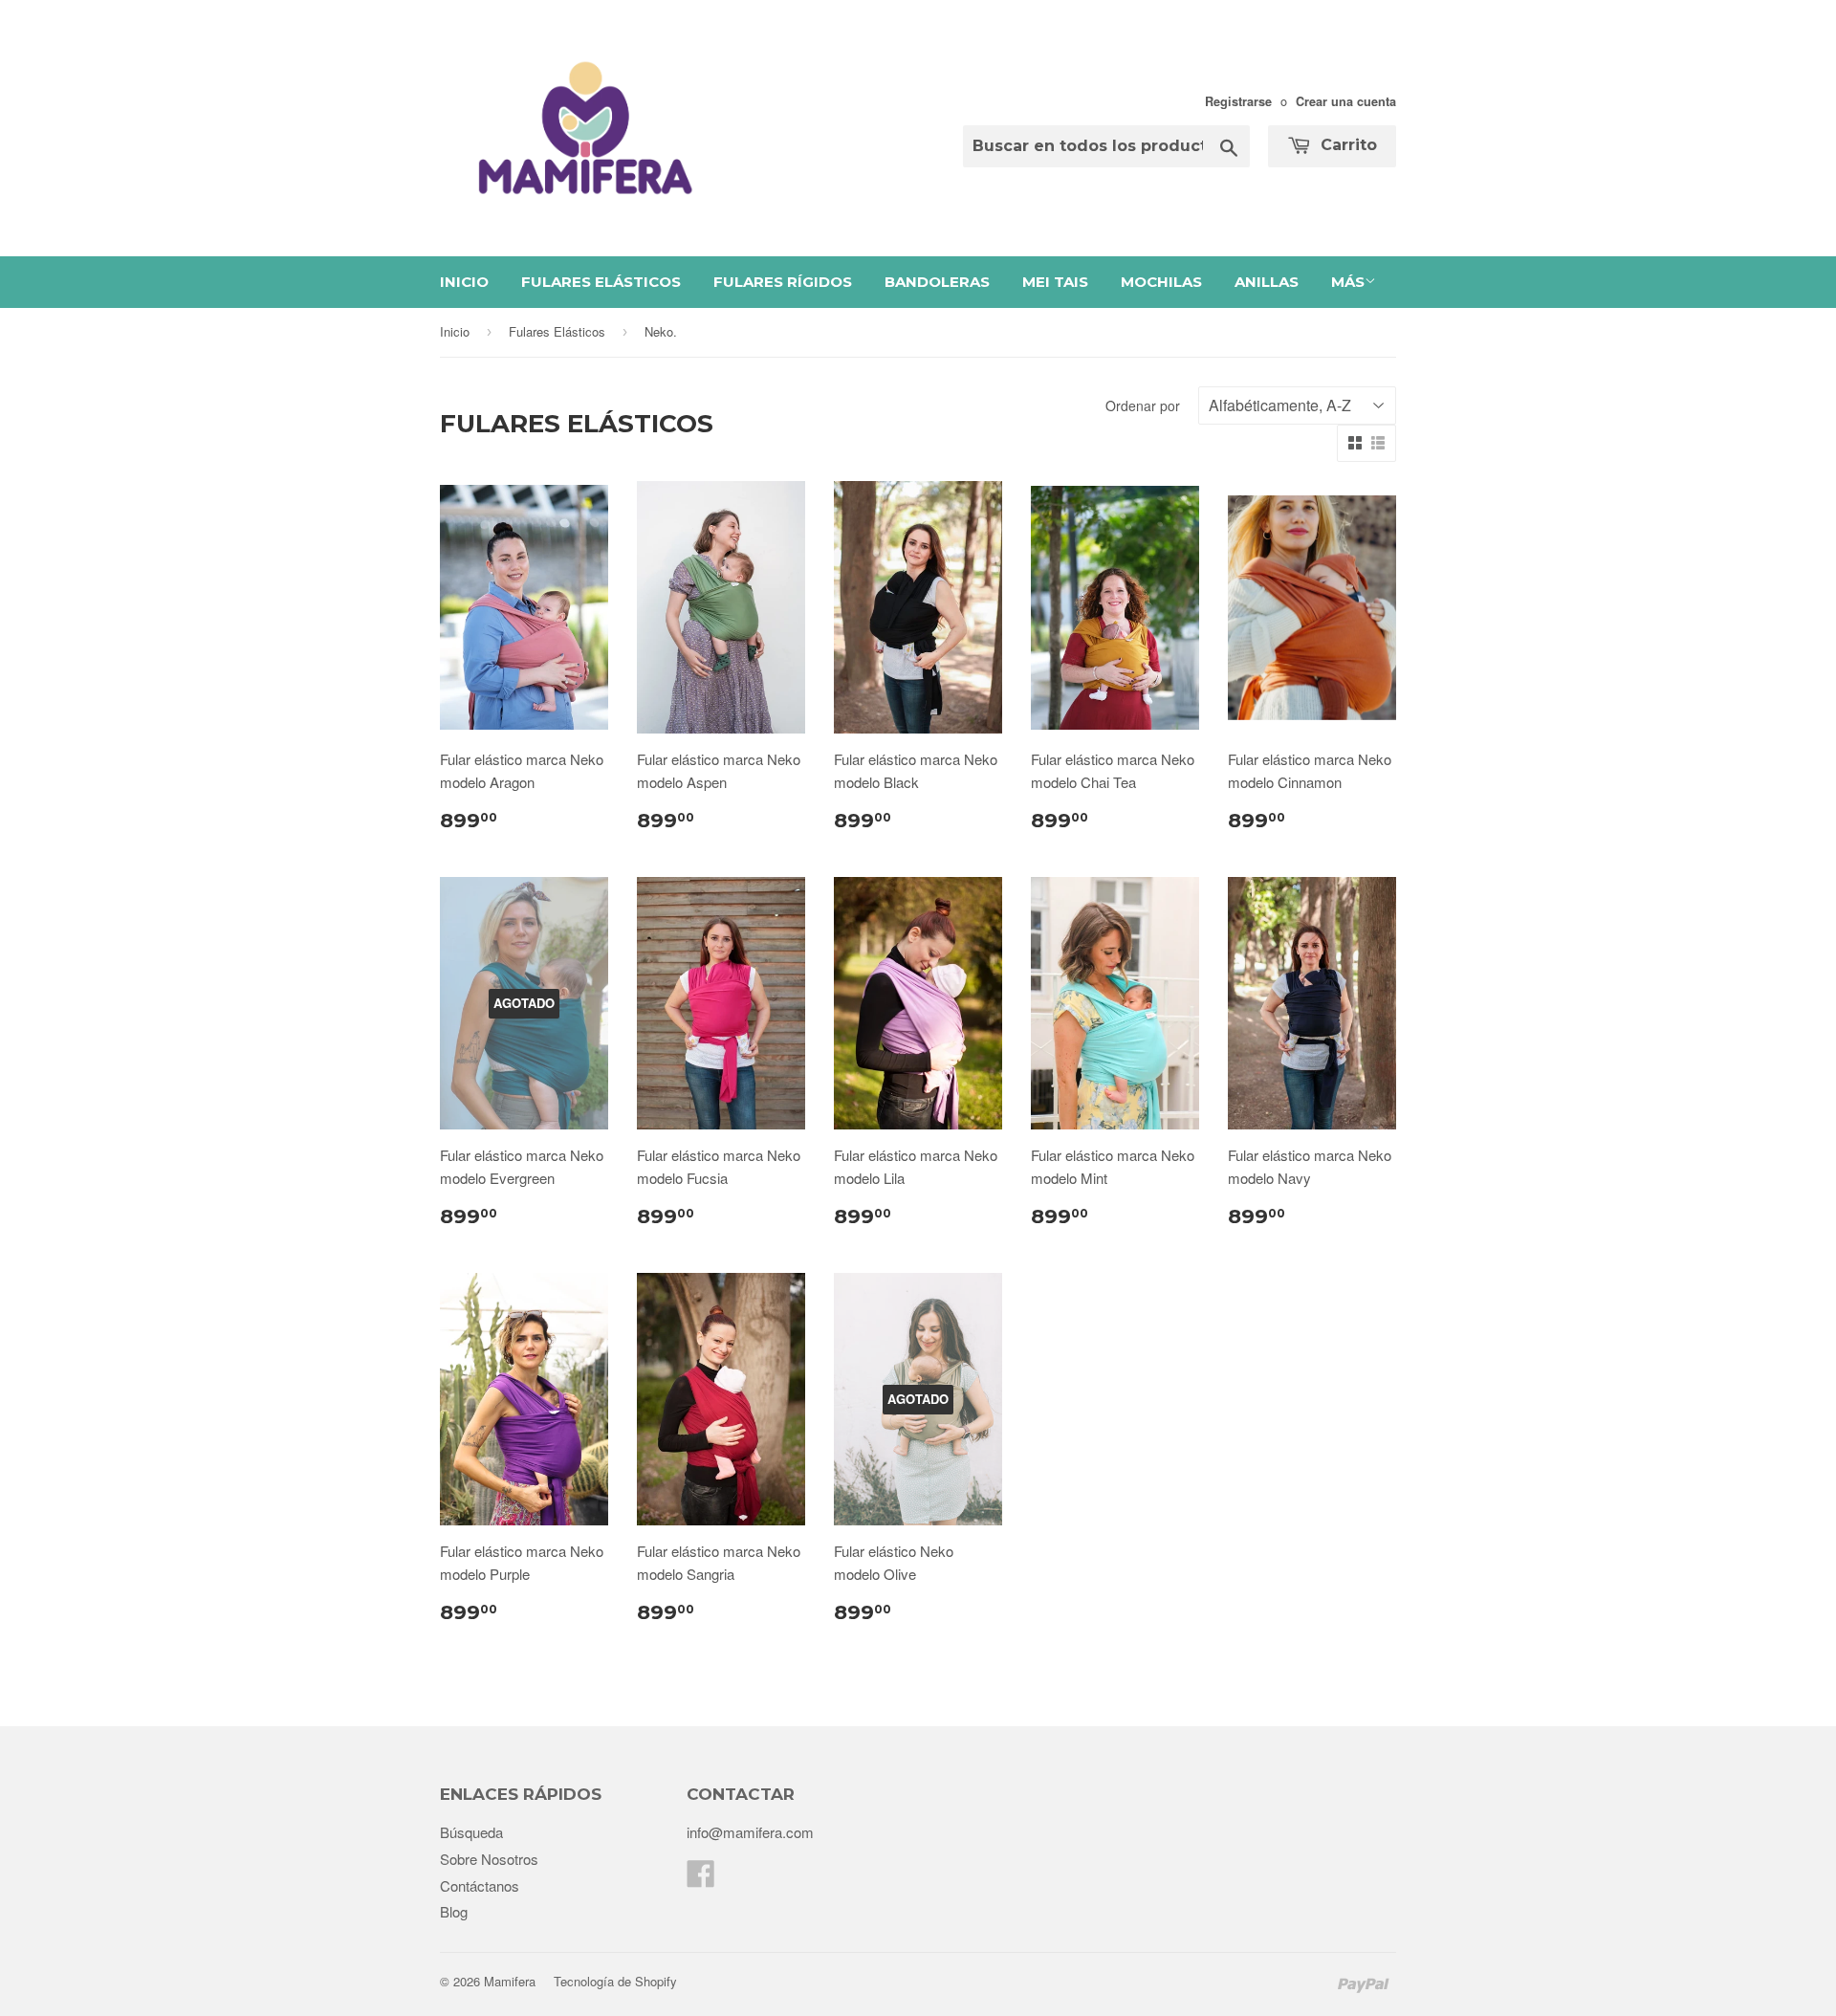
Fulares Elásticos (601, 282)
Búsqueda (471, 1832)
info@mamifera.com (750, 1832)
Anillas (1267, 282)
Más (1348, 282)
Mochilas (1161, 282)
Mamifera (510, 1981)
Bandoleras (937, 282)
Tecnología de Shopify (615, 1981)
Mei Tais (1055, 282)
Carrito (1346, 145)
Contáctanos (480, 1885)
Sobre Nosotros (489, 1859)
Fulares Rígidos (783, 282)
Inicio (464, 282)
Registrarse (1238, 101)
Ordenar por (1143, 405)
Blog (454, 1911)
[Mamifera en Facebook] (701, 1879)
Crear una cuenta (1346, 101)
